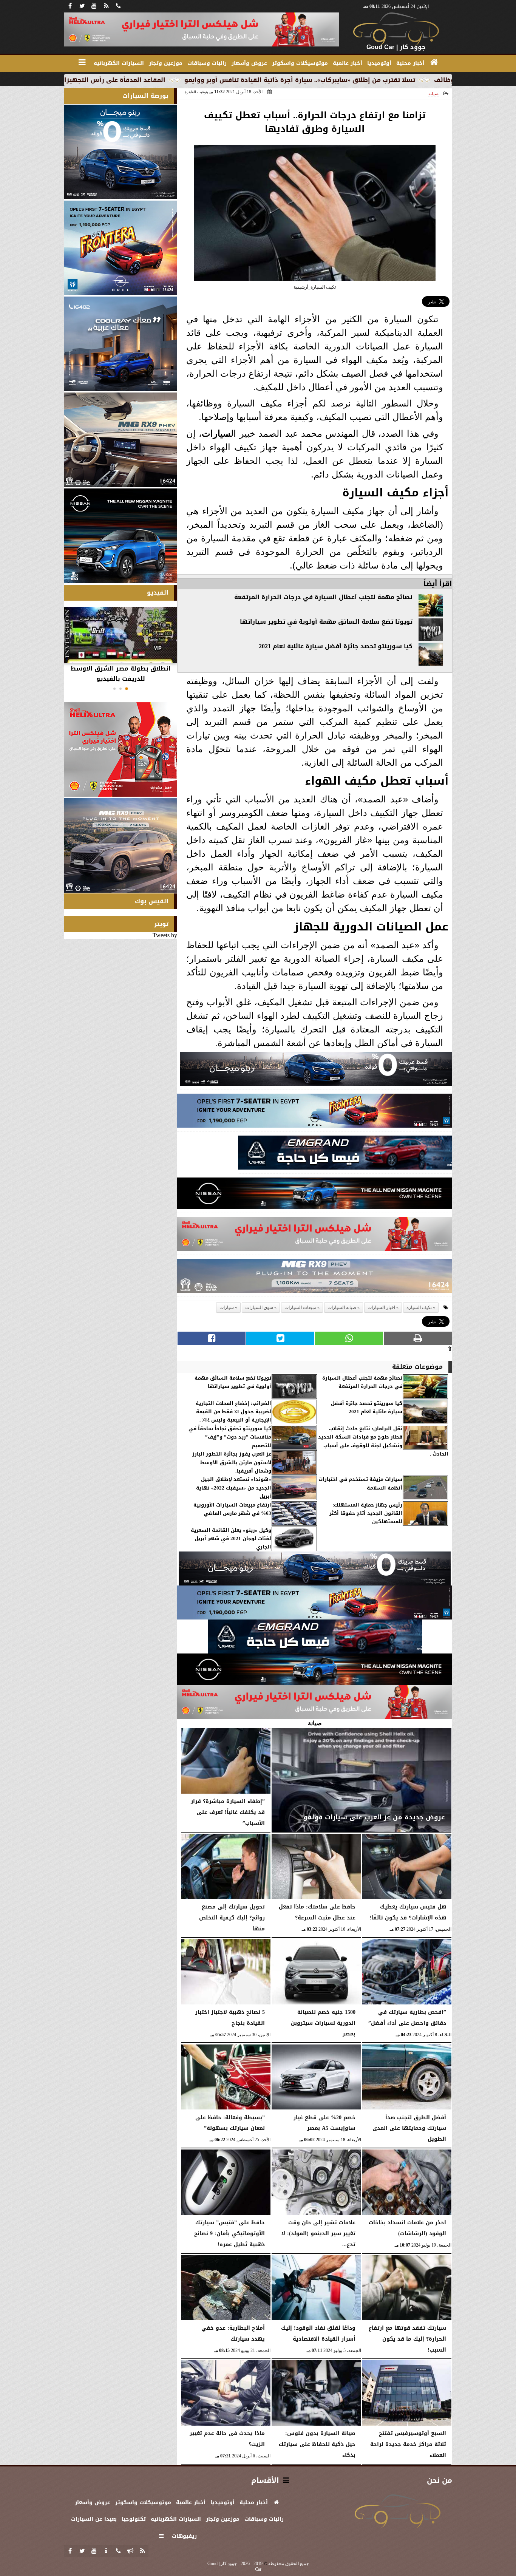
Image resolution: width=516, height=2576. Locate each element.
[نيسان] (315, 1195)
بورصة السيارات (145, 96)
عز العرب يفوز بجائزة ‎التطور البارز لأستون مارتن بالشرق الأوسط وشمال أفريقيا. (232, 1463)
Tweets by (165, 935)
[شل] (315, 1236)
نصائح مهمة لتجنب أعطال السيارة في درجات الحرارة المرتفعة (323, 597)
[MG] (121, 440)
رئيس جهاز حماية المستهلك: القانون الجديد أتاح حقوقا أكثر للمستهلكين (366, 1514)
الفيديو (158, 593)
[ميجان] (316, 1071)
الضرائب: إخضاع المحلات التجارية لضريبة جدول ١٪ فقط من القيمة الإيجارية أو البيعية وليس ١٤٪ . (233, 1412)
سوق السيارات (259, 1307)
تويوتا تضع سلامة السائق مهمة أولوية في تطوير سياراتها (326, 622)
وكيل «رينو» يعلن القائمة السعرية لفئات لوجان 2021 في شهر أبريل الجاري (231, 1539)
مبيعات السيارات (300, 1307)
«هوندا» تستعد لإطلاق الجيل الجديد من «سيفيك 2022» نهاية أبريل (234, 1488)
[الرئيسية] (434, 62)
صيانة (433, 94)
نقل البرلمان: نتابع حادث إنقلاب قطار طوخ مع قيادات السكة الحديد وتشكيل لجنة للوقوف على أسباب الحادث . (383, 1442)
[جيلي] (345, 1155)
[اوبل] (315, 1113)
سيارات (216, 433)
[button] (127, 689)
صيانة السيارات (342, 1307)
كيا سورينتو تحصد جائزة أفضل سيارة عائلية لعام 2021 (336, 646)
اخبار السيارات (381, 1307)
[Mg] (315, 1278)
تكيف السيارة (419, 1307)
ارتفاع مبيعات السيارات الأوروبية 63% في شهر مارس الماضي (232, 1509)
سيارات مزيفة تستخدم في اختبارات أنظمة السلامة (360, 1484)
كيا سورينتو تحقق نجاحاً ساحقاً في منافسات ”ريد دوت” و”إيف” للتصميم (230, 1437)
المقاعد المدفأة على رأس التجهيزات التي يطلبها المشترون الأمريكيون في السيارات (143, 80)
